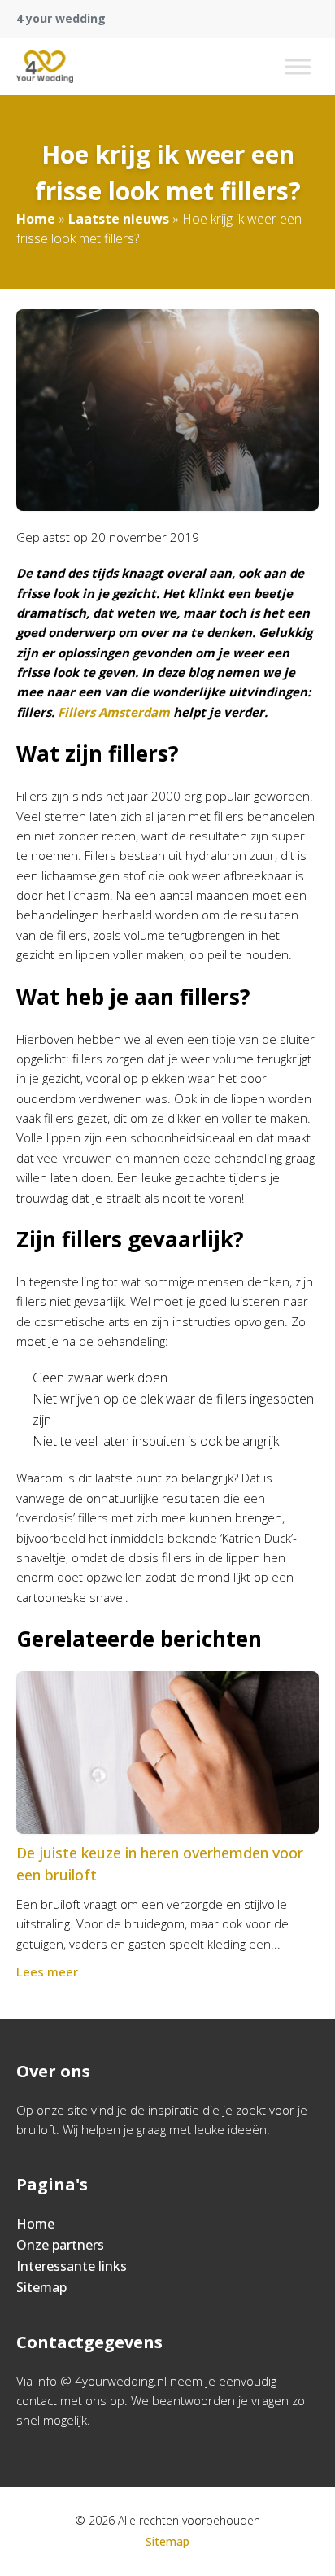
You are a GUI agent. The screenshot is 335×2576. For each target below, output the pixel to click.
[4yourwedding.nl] (45, 67)
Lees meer (47, 1971)
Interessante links (72, 2266)
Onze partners (60, 2245)
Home (36, 219)
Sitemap (41, 2287)
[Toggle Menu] (298, 66)
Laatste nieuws (119, 219)
